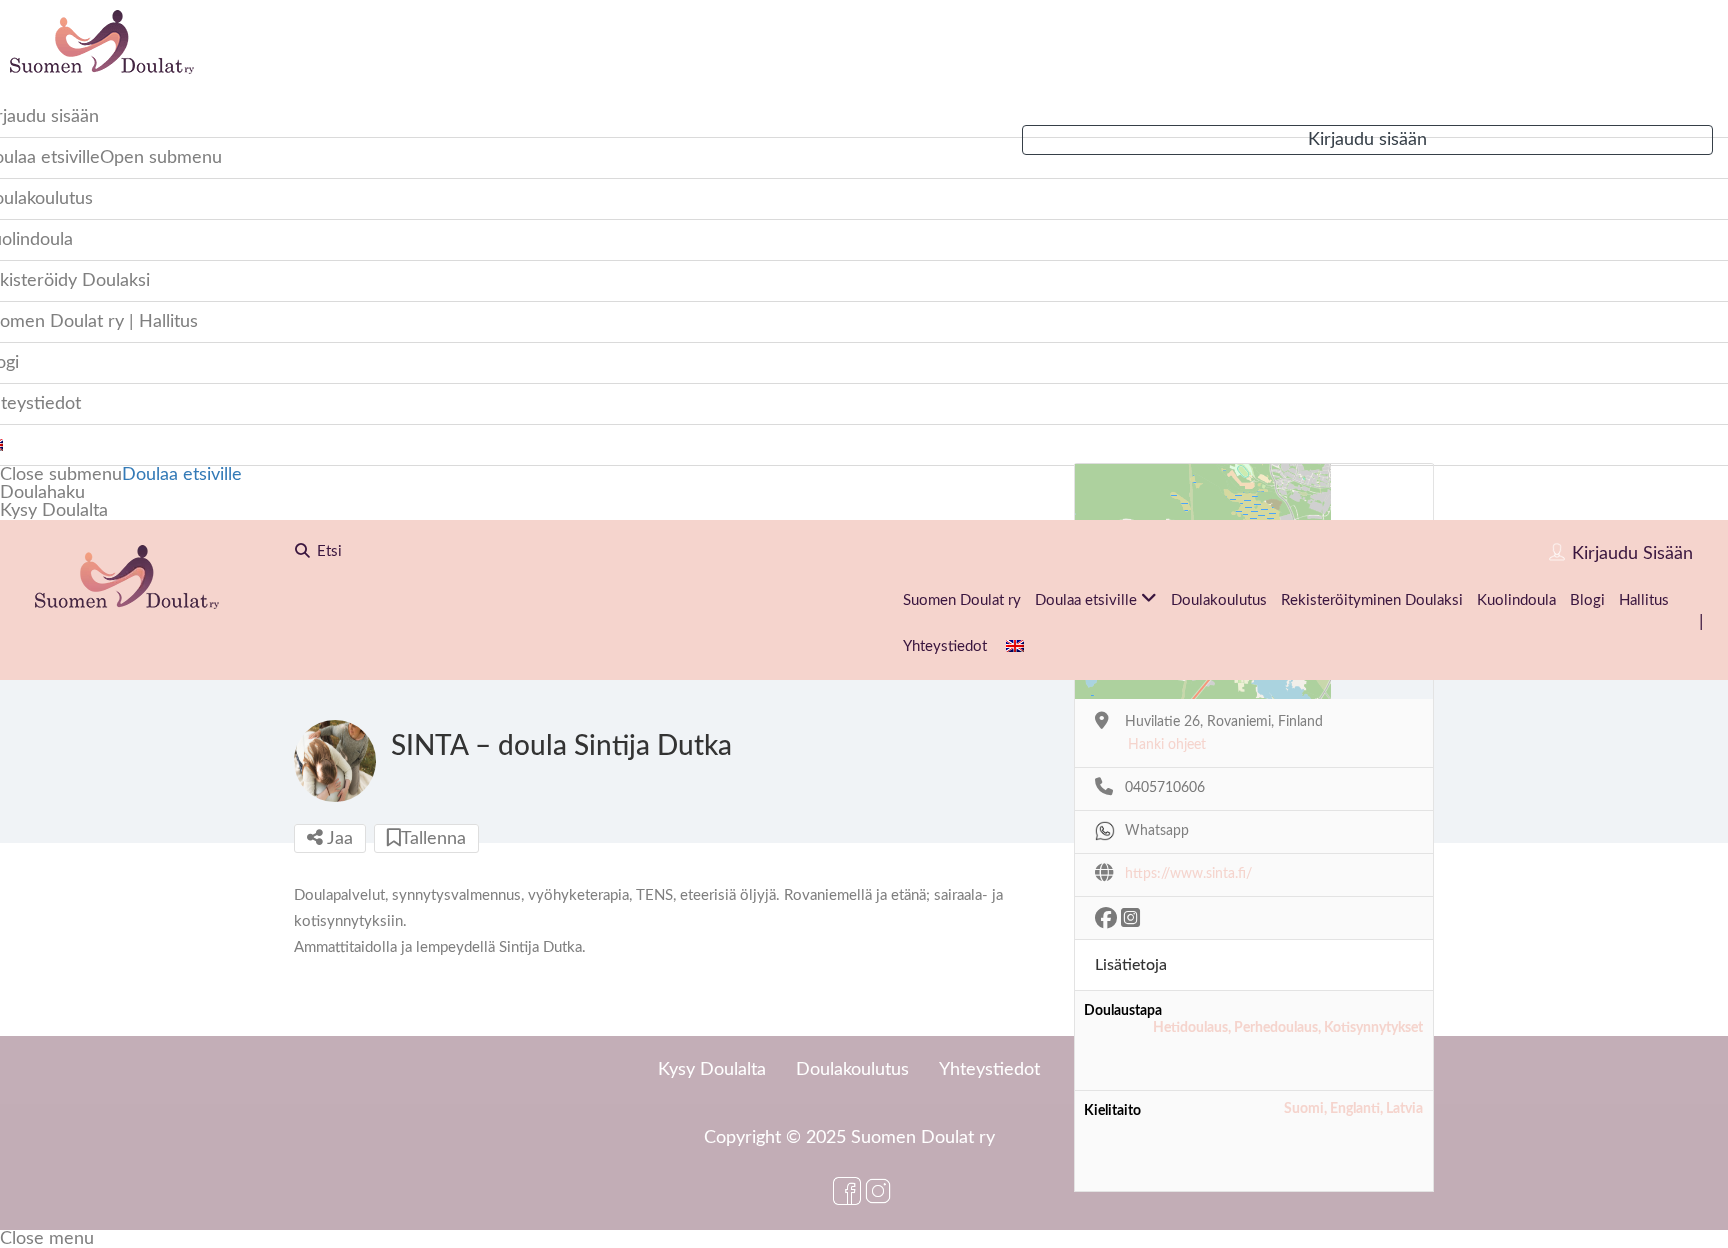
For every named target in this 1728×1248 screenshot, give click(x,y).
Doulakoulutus (1219, 600)
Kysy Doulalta (54, 511)
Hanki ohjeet (1167, 745)
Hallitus (1644, 600)
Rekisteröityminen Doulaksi (1372, 600)
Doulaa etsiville (182, 475)
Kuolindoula (1516, 600)
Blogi (1587, 600)
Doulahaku (42, 493)
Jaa (338, 839)
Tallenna (433, 839)
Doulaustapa (1123, 1011)
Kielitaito (1112, 1111)
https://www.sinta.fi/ (1188, 874)
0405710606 (1165, 788)
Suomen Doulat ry (962, 600)
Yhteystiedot (945, 646)
